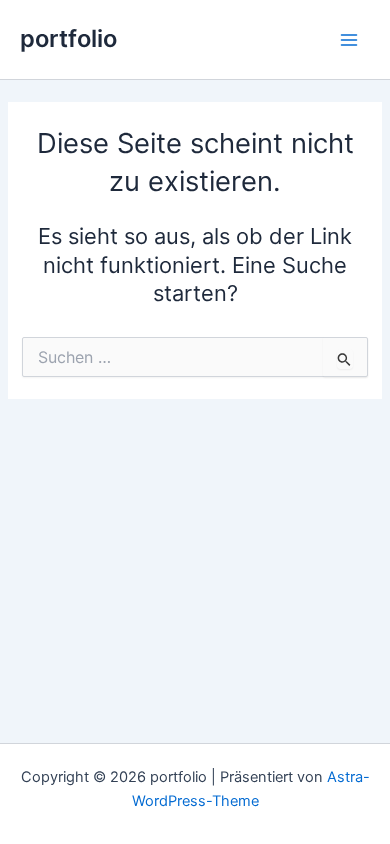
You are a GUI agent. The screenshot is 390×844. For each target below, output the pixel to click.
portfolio (68, 38)
